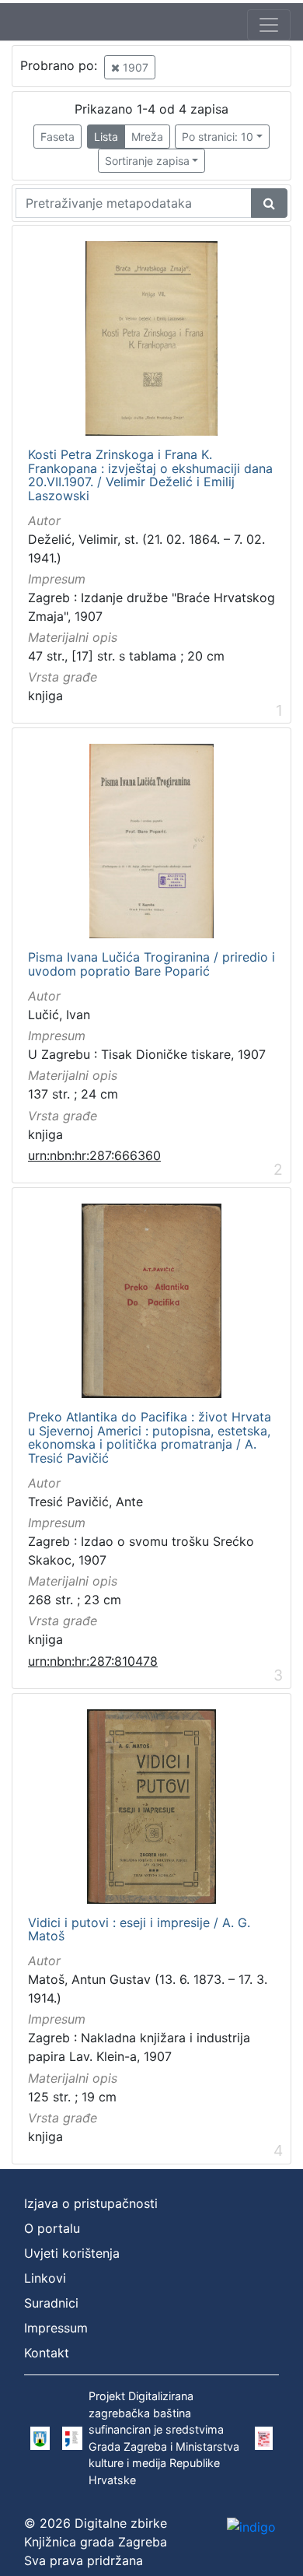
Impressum (56, 2328)
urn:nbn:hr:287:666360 (94, 1155)
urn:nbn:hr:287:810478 (93, 1661)
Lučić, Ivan (59, 1015)
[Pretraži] (269, 203)
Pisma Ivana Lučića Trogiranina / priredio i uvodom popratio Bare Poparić (151, 964)
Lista (106, 137)
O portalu (52, 2228)
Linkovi (45, 2278)
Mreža (147, 137)
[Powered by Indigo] (251, 2527)
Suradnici (51, 2303)
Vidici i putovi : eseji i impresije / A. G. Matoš (139, 1930)
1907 (134, 67)
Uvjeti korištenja (72, 2253)
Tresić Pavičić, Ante (85, 1502)
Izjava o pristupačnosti (91, 2203)
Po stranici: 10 (218, 137)
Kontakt (47, 2353)
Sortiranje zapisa (147, 161)
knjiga (45, 696)
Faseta (57, 137)
